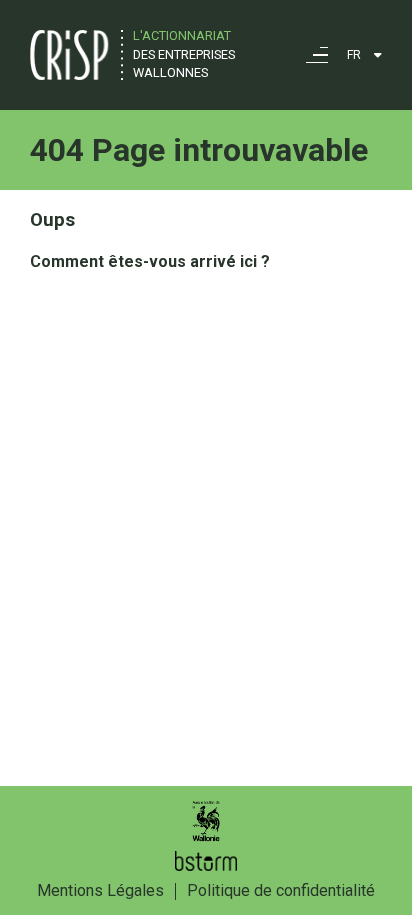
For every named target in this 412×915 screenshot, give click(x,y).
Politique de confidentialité (281, 890)
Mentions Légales (100, 890)
